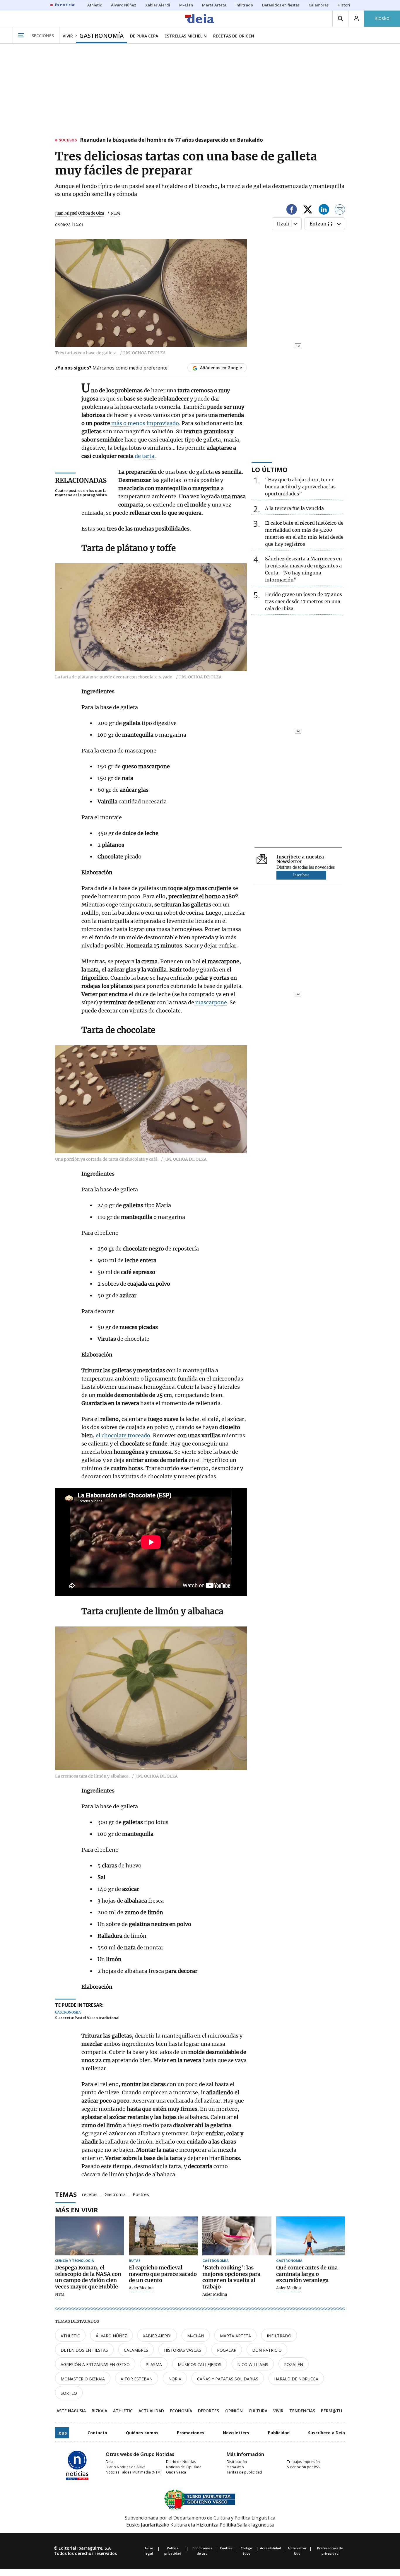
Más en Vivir (77, 2210)
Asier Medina (141, 2288)
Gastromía (115, 2194)
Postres (141, 2194)
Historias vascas (183, 2350)
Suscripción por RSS (303, 2467)
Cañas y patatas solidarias (228, 2379)
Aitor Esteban (137, 2379)
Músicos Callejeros (200, 2364)
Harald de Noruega (296, 2379)
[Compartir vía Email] (340, 210)
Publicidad (279, 2433)
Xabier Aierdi (157, 2336)
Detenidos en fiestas (84, 2350)
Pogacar (227, 2350)
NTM (60, 2295)
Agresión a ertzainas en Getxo (95, 2364)
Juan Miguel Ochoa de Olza (80, 213)
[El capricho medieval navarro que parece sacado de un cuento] (163, 2236)
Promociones (191, 2433)
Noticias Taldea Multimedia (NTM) (134, 2472)
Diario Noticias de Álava (126, 2467)
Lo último (270, 469)
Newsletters (236, 2433)
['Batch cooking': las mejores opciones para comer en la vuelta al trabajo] (237, 2236)
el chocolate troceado (123, 1435)
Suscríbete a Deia (327, 2433)
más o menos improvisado (145, 423)
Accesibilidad (271, 2548)
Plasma (154, 2364)
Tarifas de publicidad (244, 2472)
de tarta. (145, 456)
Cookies (226, 2548)
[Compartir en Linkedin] (324, 210)
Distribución (237, 2462)
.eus (62, 2433)
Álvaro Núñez (111, 2336)
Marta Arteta (235, 2336)
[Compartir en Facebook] (292, 210)
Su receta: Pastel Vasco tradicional (87, 2018)
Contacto (97, 2433)
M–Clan (196, 2336)
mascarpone (211, 1002)
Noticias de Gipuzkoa (184, 2467)
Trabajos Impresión (303, 2462)
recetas (90, 2194)
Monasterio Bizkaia (83, 2379)
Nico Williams (253, 2364)
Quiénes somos (142, 2433)
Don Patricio (267, 2350)
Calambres (136, 2350)
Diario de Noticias (181, 2462)
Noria (175, 2379)
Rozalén (294, 2364)
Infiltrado (279, 2336)
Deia (110, 2462)
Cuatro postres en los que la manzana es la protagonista (81, 493)
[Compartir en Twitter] (308, 210)
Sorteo (69, 2393)
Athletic (70, 2336)
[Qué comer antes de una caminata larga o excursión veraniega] (311, 2236)
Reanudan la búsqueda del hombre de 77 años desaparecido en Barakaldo (171, 140)
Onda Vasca (176, 2472)
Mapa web (235, 2467)
